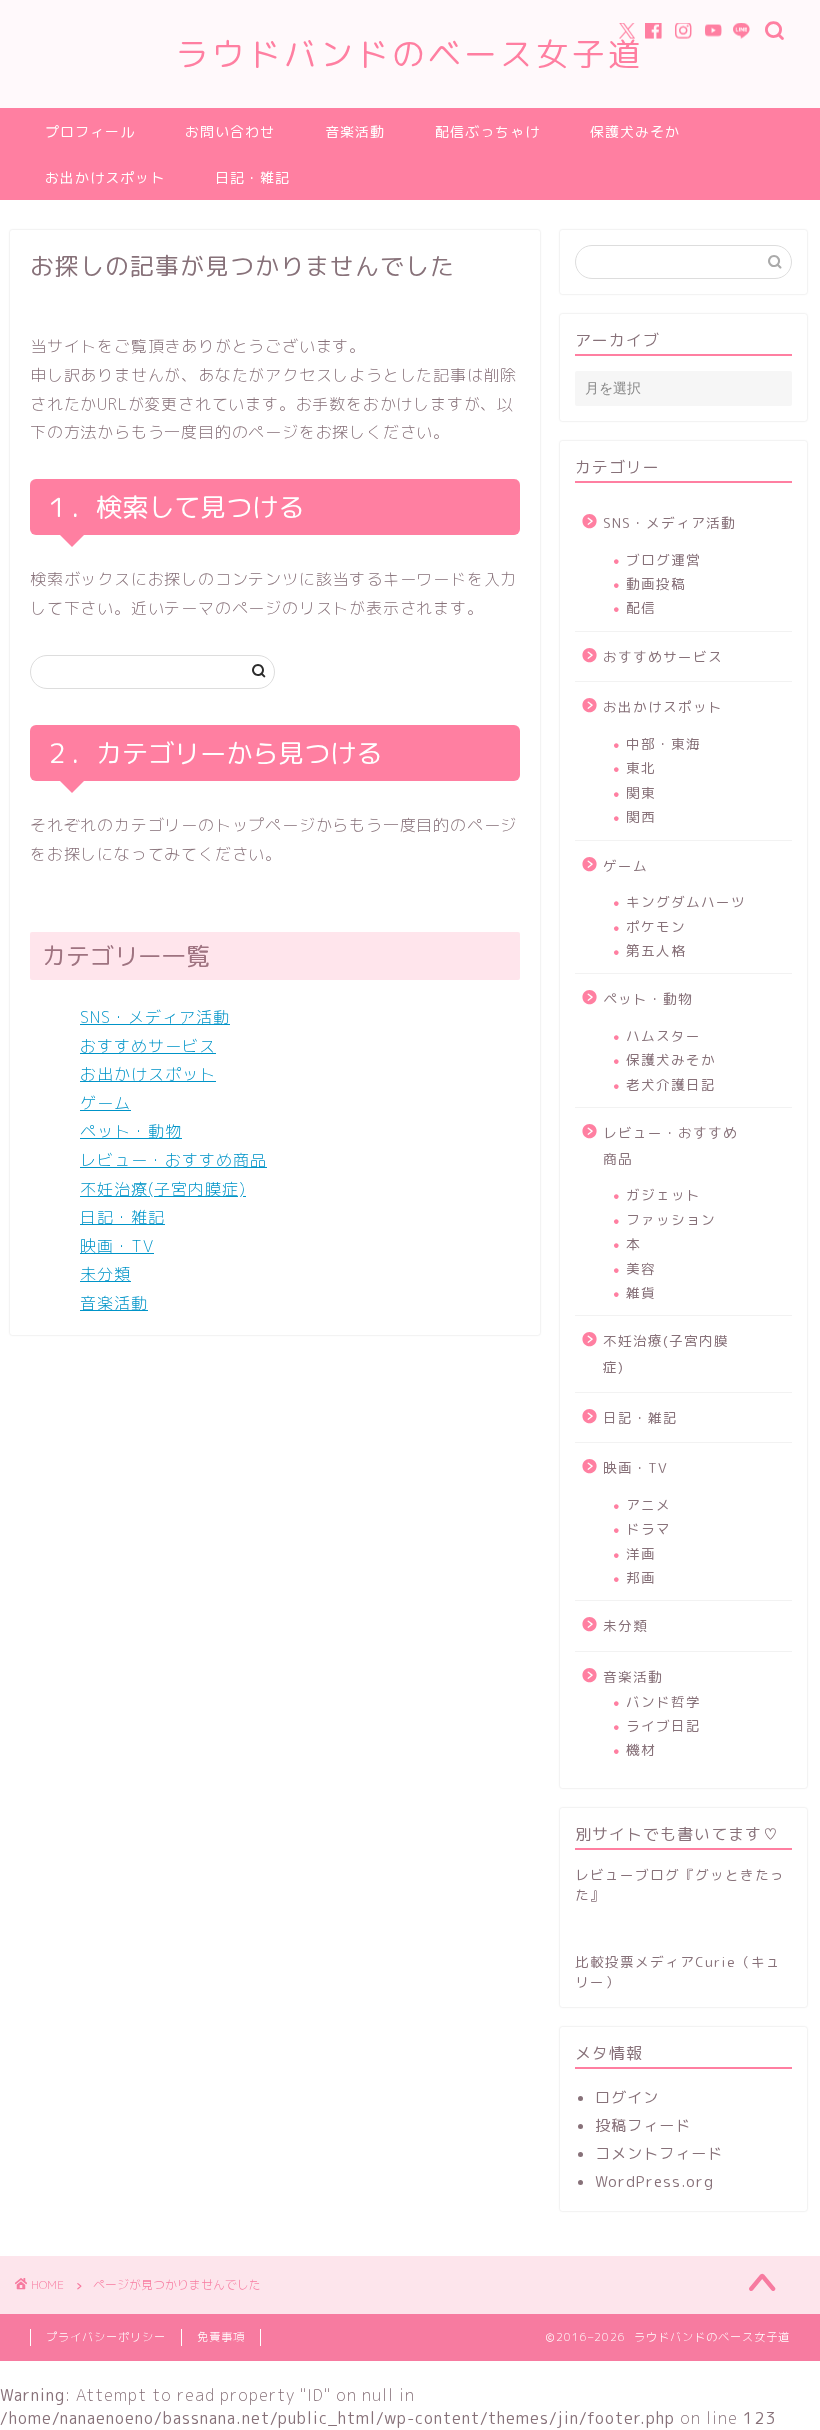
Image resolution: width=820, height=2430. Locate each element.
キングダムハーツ (686, 901)
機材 (641, 1749)
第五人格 (656, 950)
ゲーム (105, 1103)
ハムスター (663, 1035)
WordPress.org (654, 2181)
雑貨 (641, 1292)
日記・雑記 (252, 178)
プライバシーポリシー (106, 2337)
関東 (641, 792)
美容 (641, 1268)
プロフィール (90, 132)
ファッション (671, 1219)
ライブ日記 (663, 1725)
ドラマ (648, 1528)
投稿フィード (643, 2125)
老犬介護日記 (671, 1084)
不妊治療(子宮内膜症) (163, 1189)
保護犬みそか (635, 132)
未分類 (105, 1274)
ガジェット (663, 1194)
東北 (641, 767)
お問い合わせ (230, 132)
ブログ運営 (663, 559)
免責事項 (221, 2337)
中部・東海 (663, 743)
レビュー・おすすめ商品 (173, 1160)
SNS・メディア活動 (155, 1017)
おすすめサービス (148, 1046)
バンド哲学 (663, 1701)
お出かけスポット (105, 178)
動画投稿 (656, 583)
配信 (641, 607)
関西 (641, 816)
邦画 (641, 1577)
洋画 (641, 1553)
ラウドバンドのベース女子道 (410, 53)
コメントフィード (659, 2153)
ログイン (627, 2097)
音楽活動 (355, 132)
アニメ (648, 1504)
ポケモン (656, 926)
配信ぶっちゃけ (487, 132)
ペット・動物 (131, 1131)
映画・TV (117, 1246)
